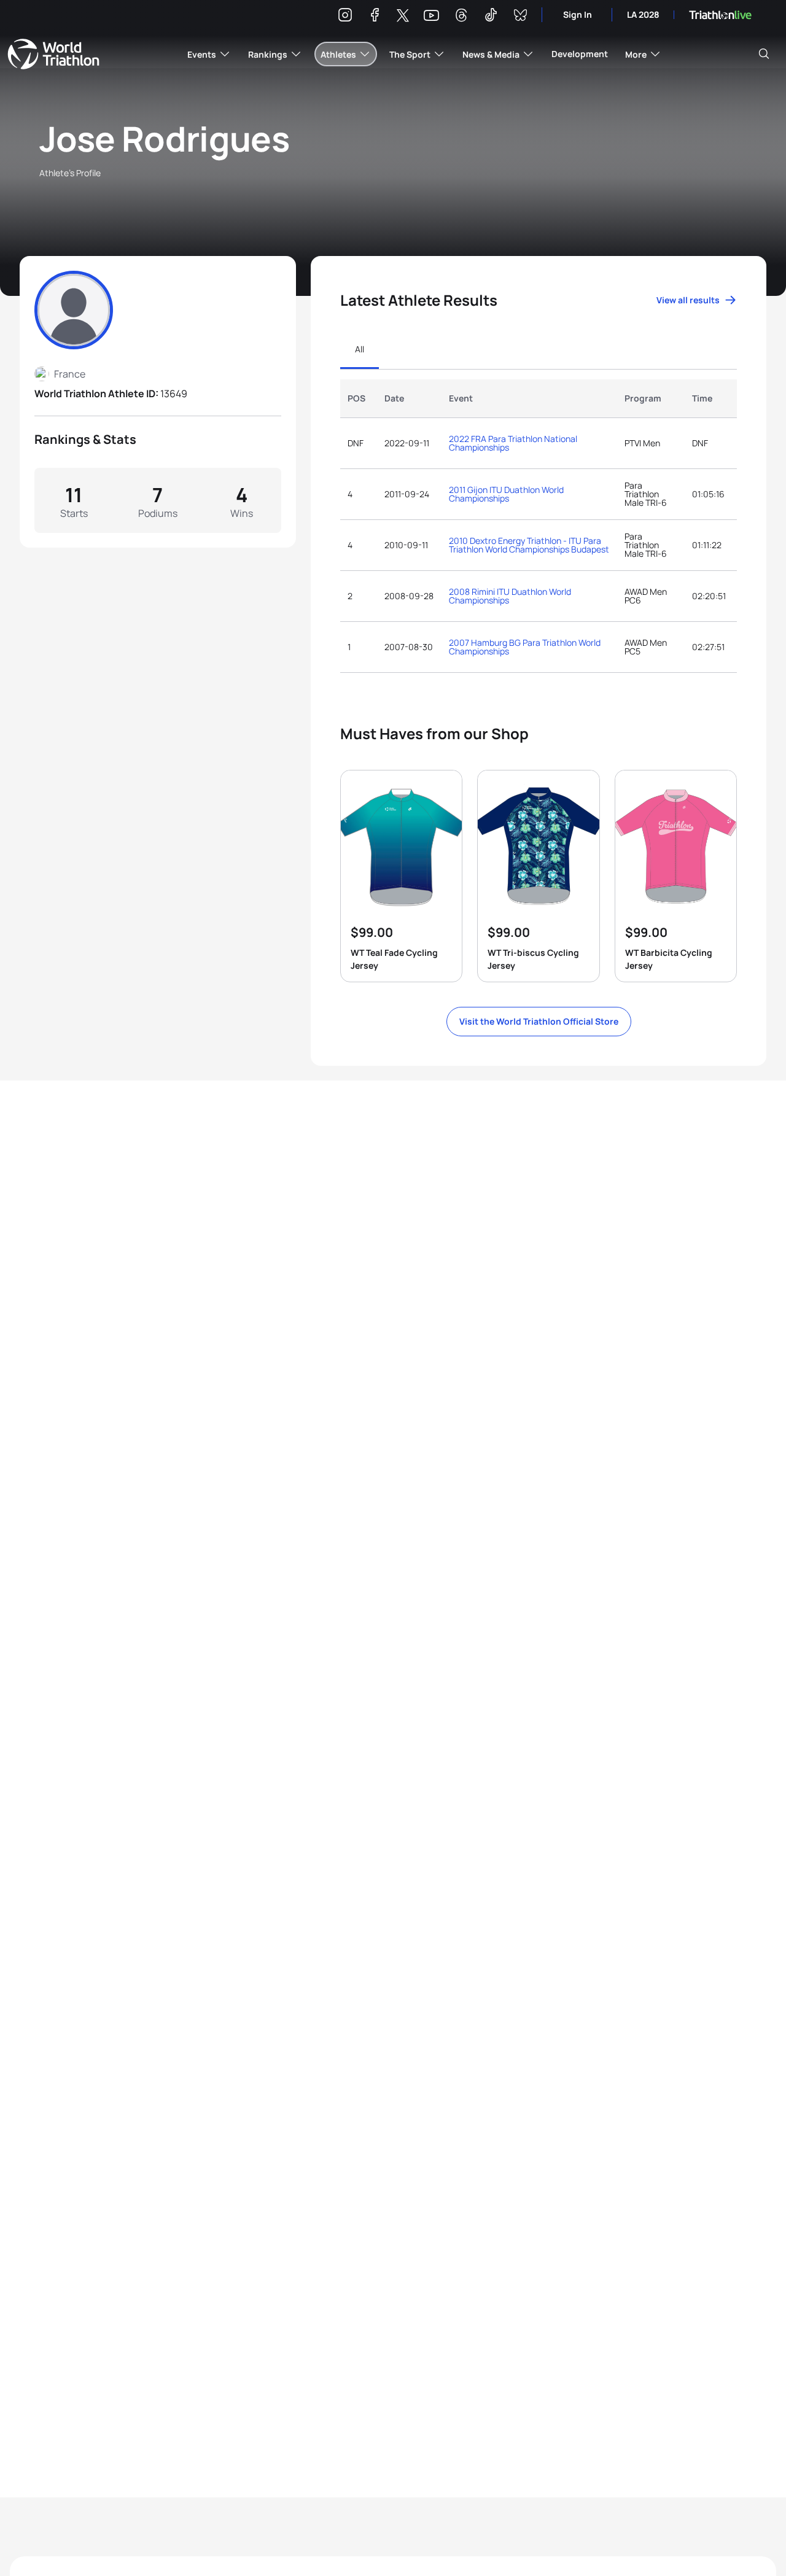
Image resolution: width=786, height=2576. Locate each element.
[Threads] (461, 17)
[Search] (764, 54)
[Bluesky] (520, 17)
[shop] (401, 876)
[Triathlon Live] (720, 15)
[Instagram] (345, 17)
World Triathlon (53, 54)
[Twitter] (403, 16)
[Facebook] (375, 17)
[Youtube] (431, 16)
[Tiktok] (491, 17)
